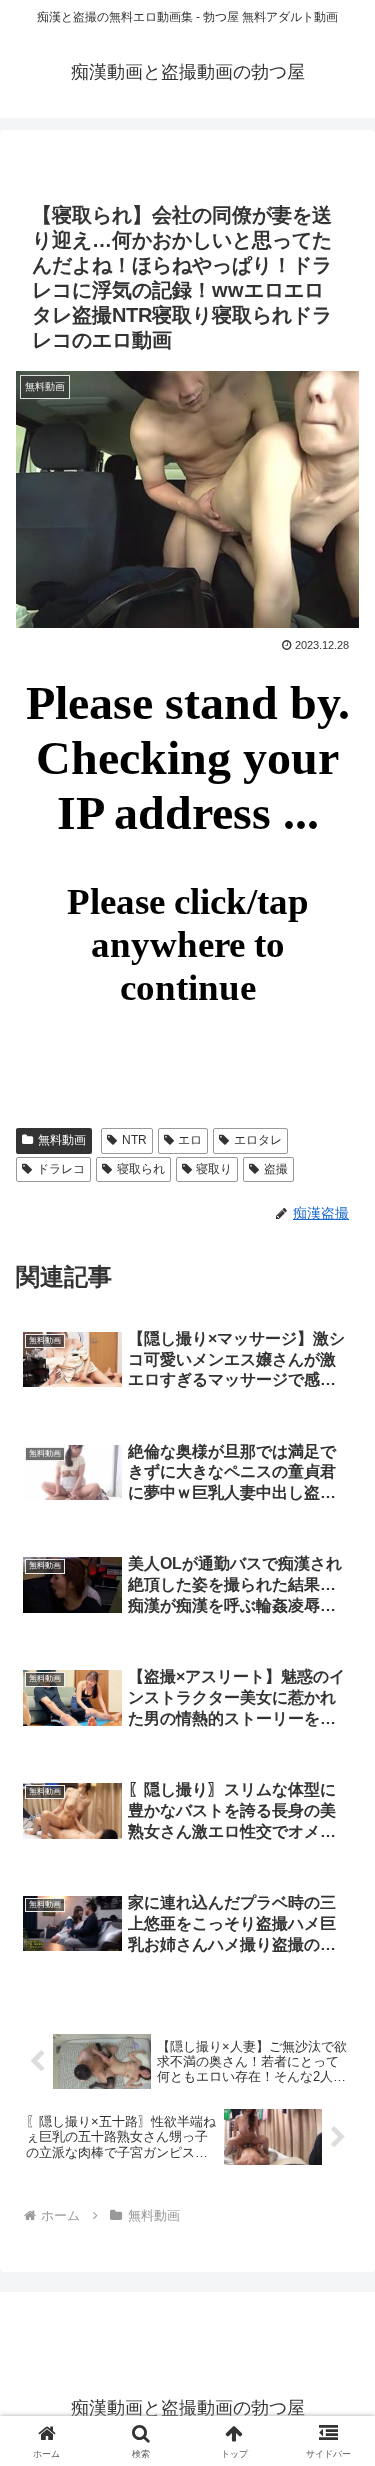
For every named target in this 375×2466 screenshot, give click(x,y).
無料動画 (62, 1140)
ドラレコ (61, 1169)
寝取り (214, 1169)
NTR (134, 1140)
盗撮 (276, 1169)
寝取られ (141, 1169)
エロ (190, 1140)
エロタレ (258, 1140)
